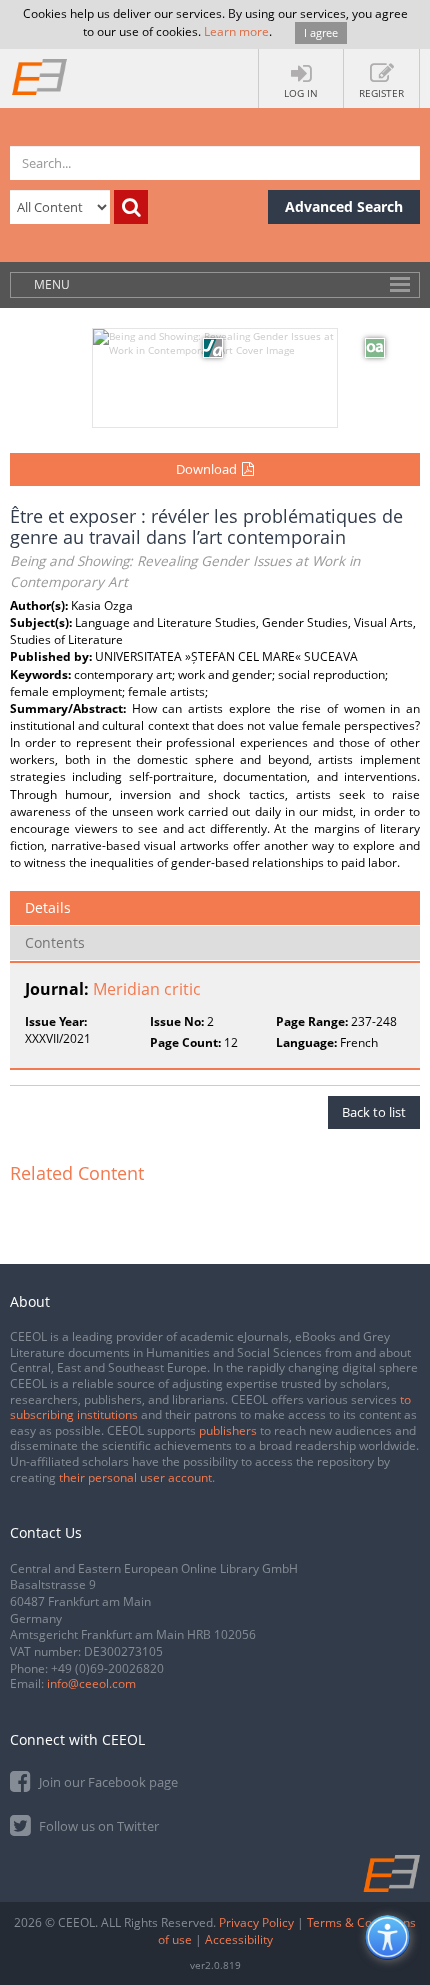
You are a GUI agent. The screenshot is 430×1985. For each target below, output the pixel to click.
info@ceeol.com (91, 1683)
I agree (321, 32)
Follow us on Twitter (97, 1826)
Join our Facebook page (107, 1782)
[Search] (131, 207)
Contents (55, 942)
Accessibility (239, 1939)
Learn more (236, 31)
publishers (228, 1430)
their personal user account (135, 1477)
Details (48, 907)
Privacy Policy (256, 1922)
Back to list (374, 1112)
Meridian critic (147, 989)
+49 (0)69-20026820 (107, 1668)
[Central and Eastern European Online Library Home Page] (40, 76)
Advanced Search (344, 206)
